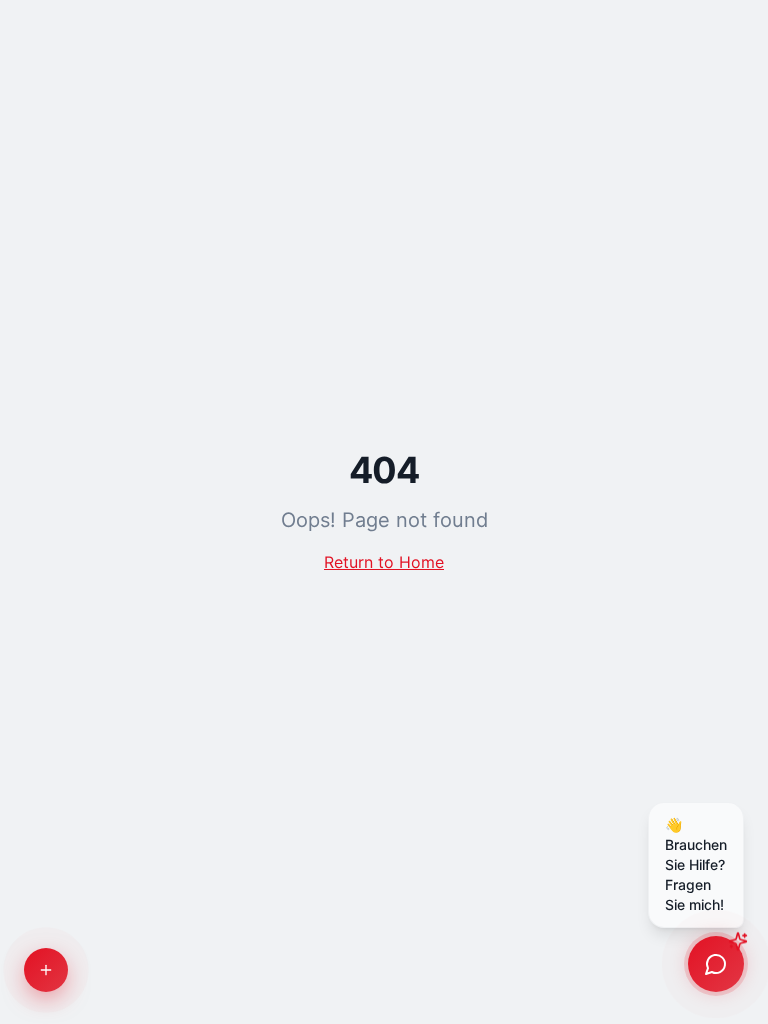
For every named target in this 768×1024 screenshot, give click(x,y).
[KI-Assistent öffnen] (716, 964)
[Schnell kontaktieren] (46, 970)
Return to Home (384, 562)
